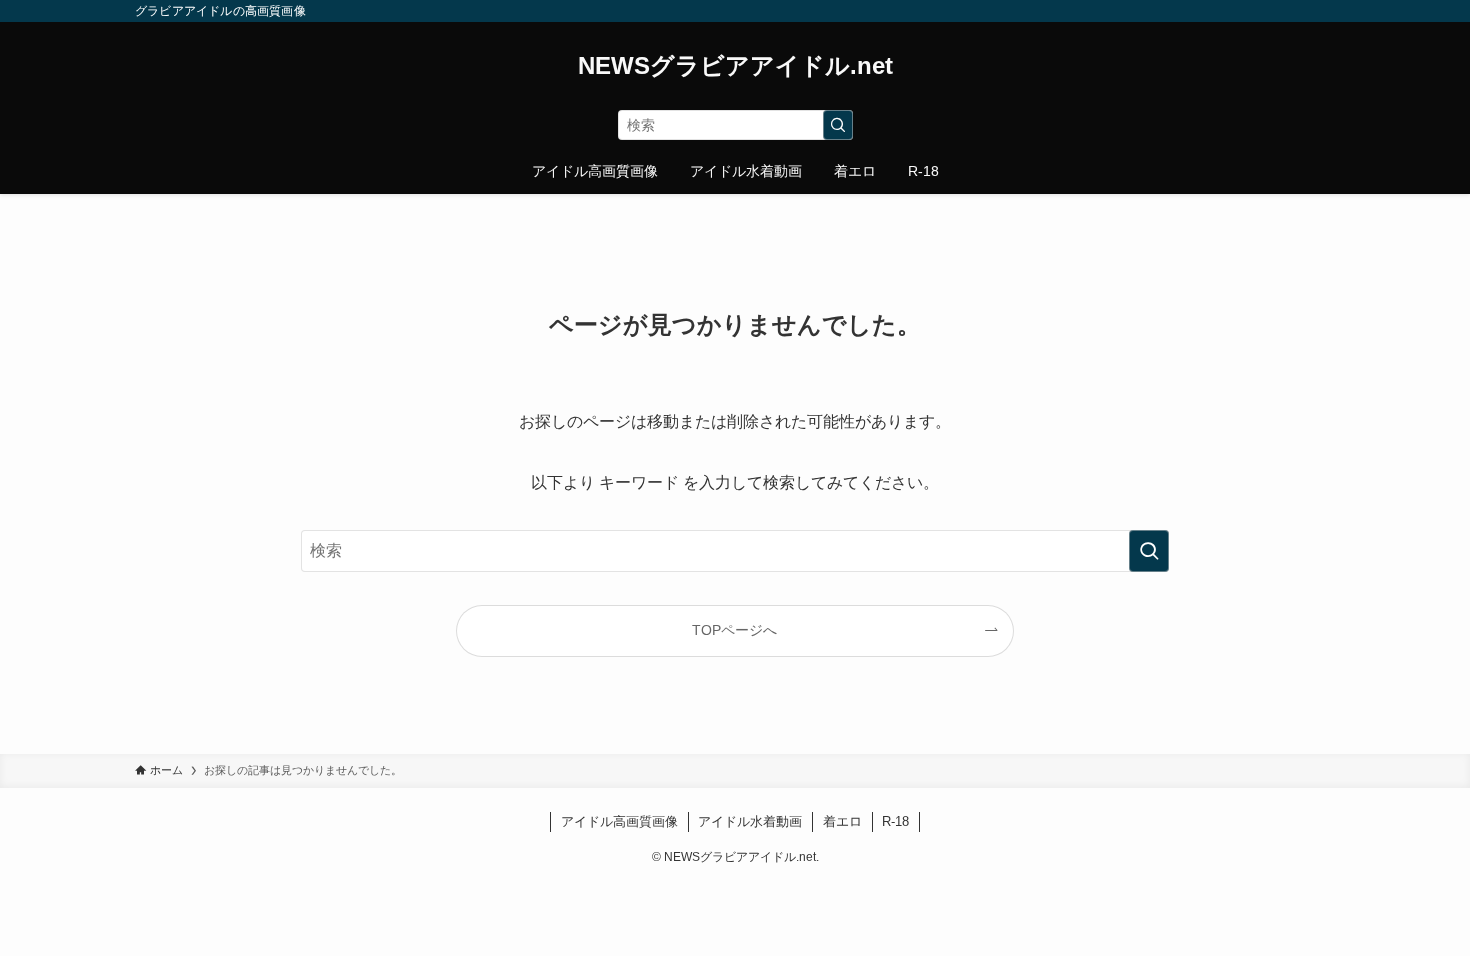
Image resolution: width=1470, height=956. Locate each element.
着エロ (842, 821)
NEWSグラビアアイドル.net (735, 66)
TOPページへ (734, 630)
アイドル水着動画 (750, 821)
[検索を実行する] (838, 125)
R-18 (895, 821)
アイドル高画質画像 (619, 821)
